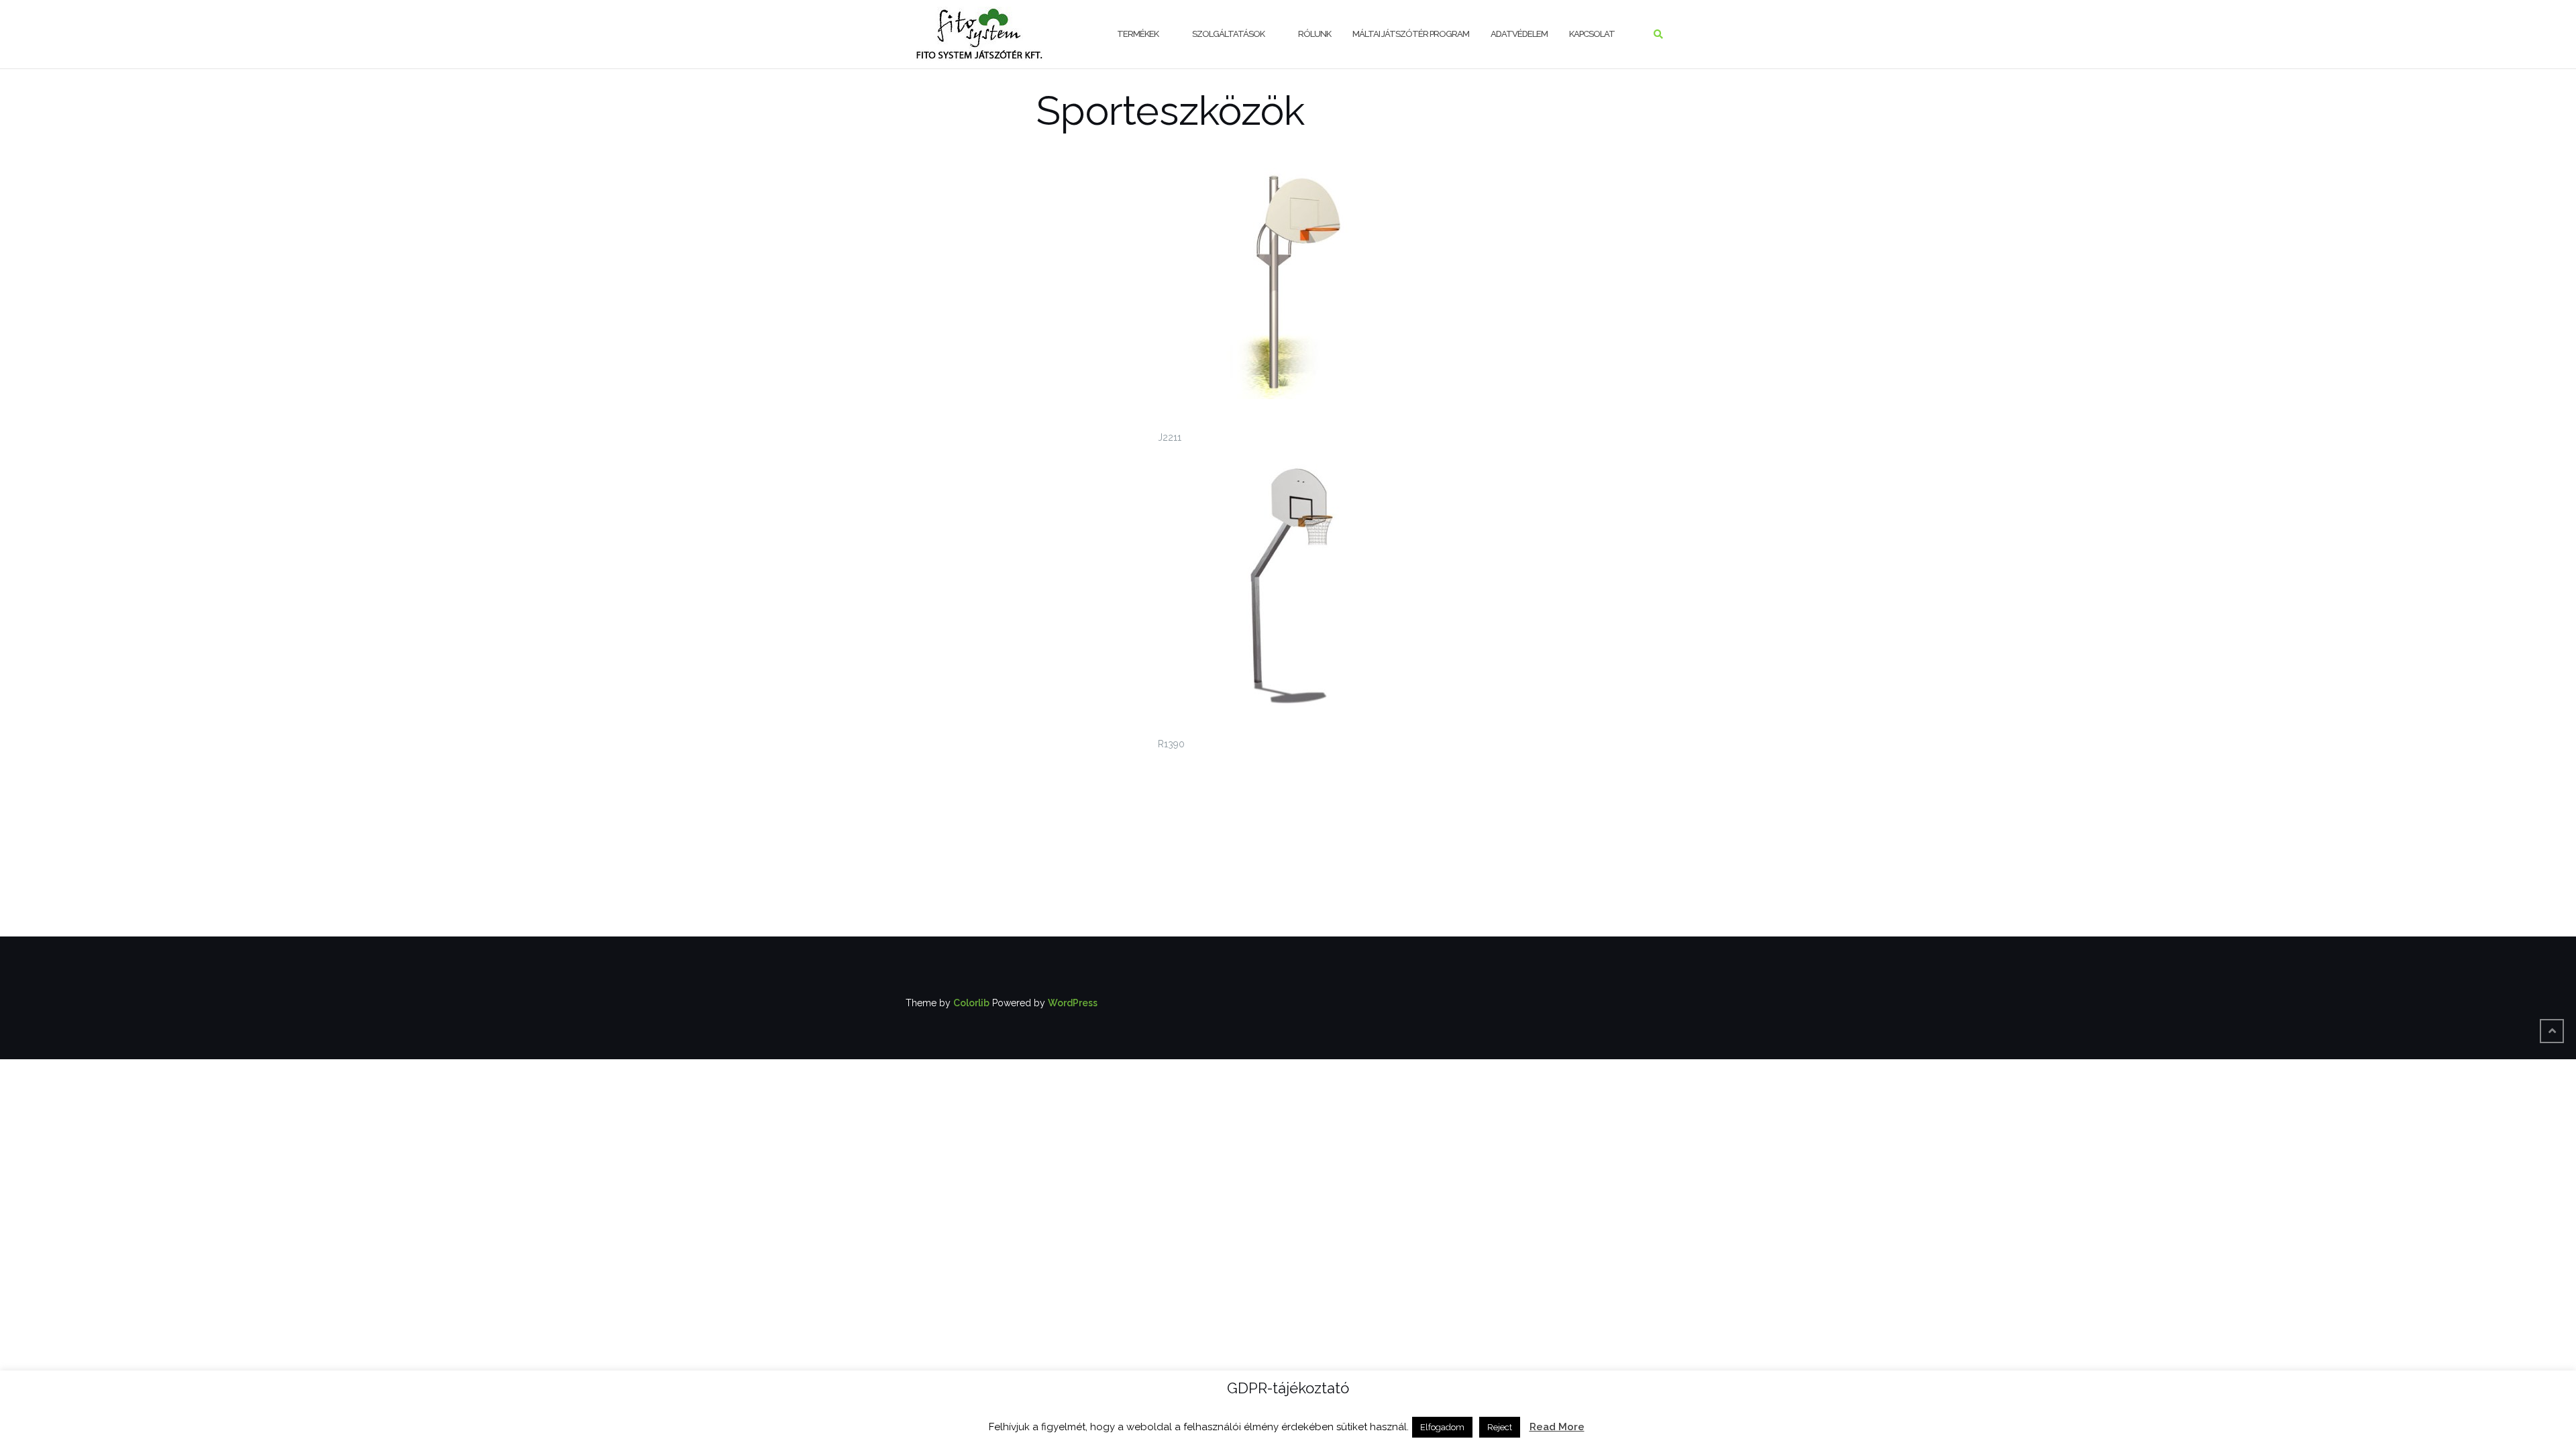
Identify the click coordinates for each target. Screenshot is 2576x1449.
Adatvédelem (1519, 34)
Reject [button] (1500, 1427)
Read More (1557, 1427)
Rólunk (1314, 34)
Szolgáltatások (1228, 34)
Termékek (1138, 34)
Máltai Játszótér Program (1411, 34)
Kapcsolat (1592, 34)
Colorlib (971, 1003)
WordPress (1073, 1003)
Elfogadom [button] (1442, 1427)
